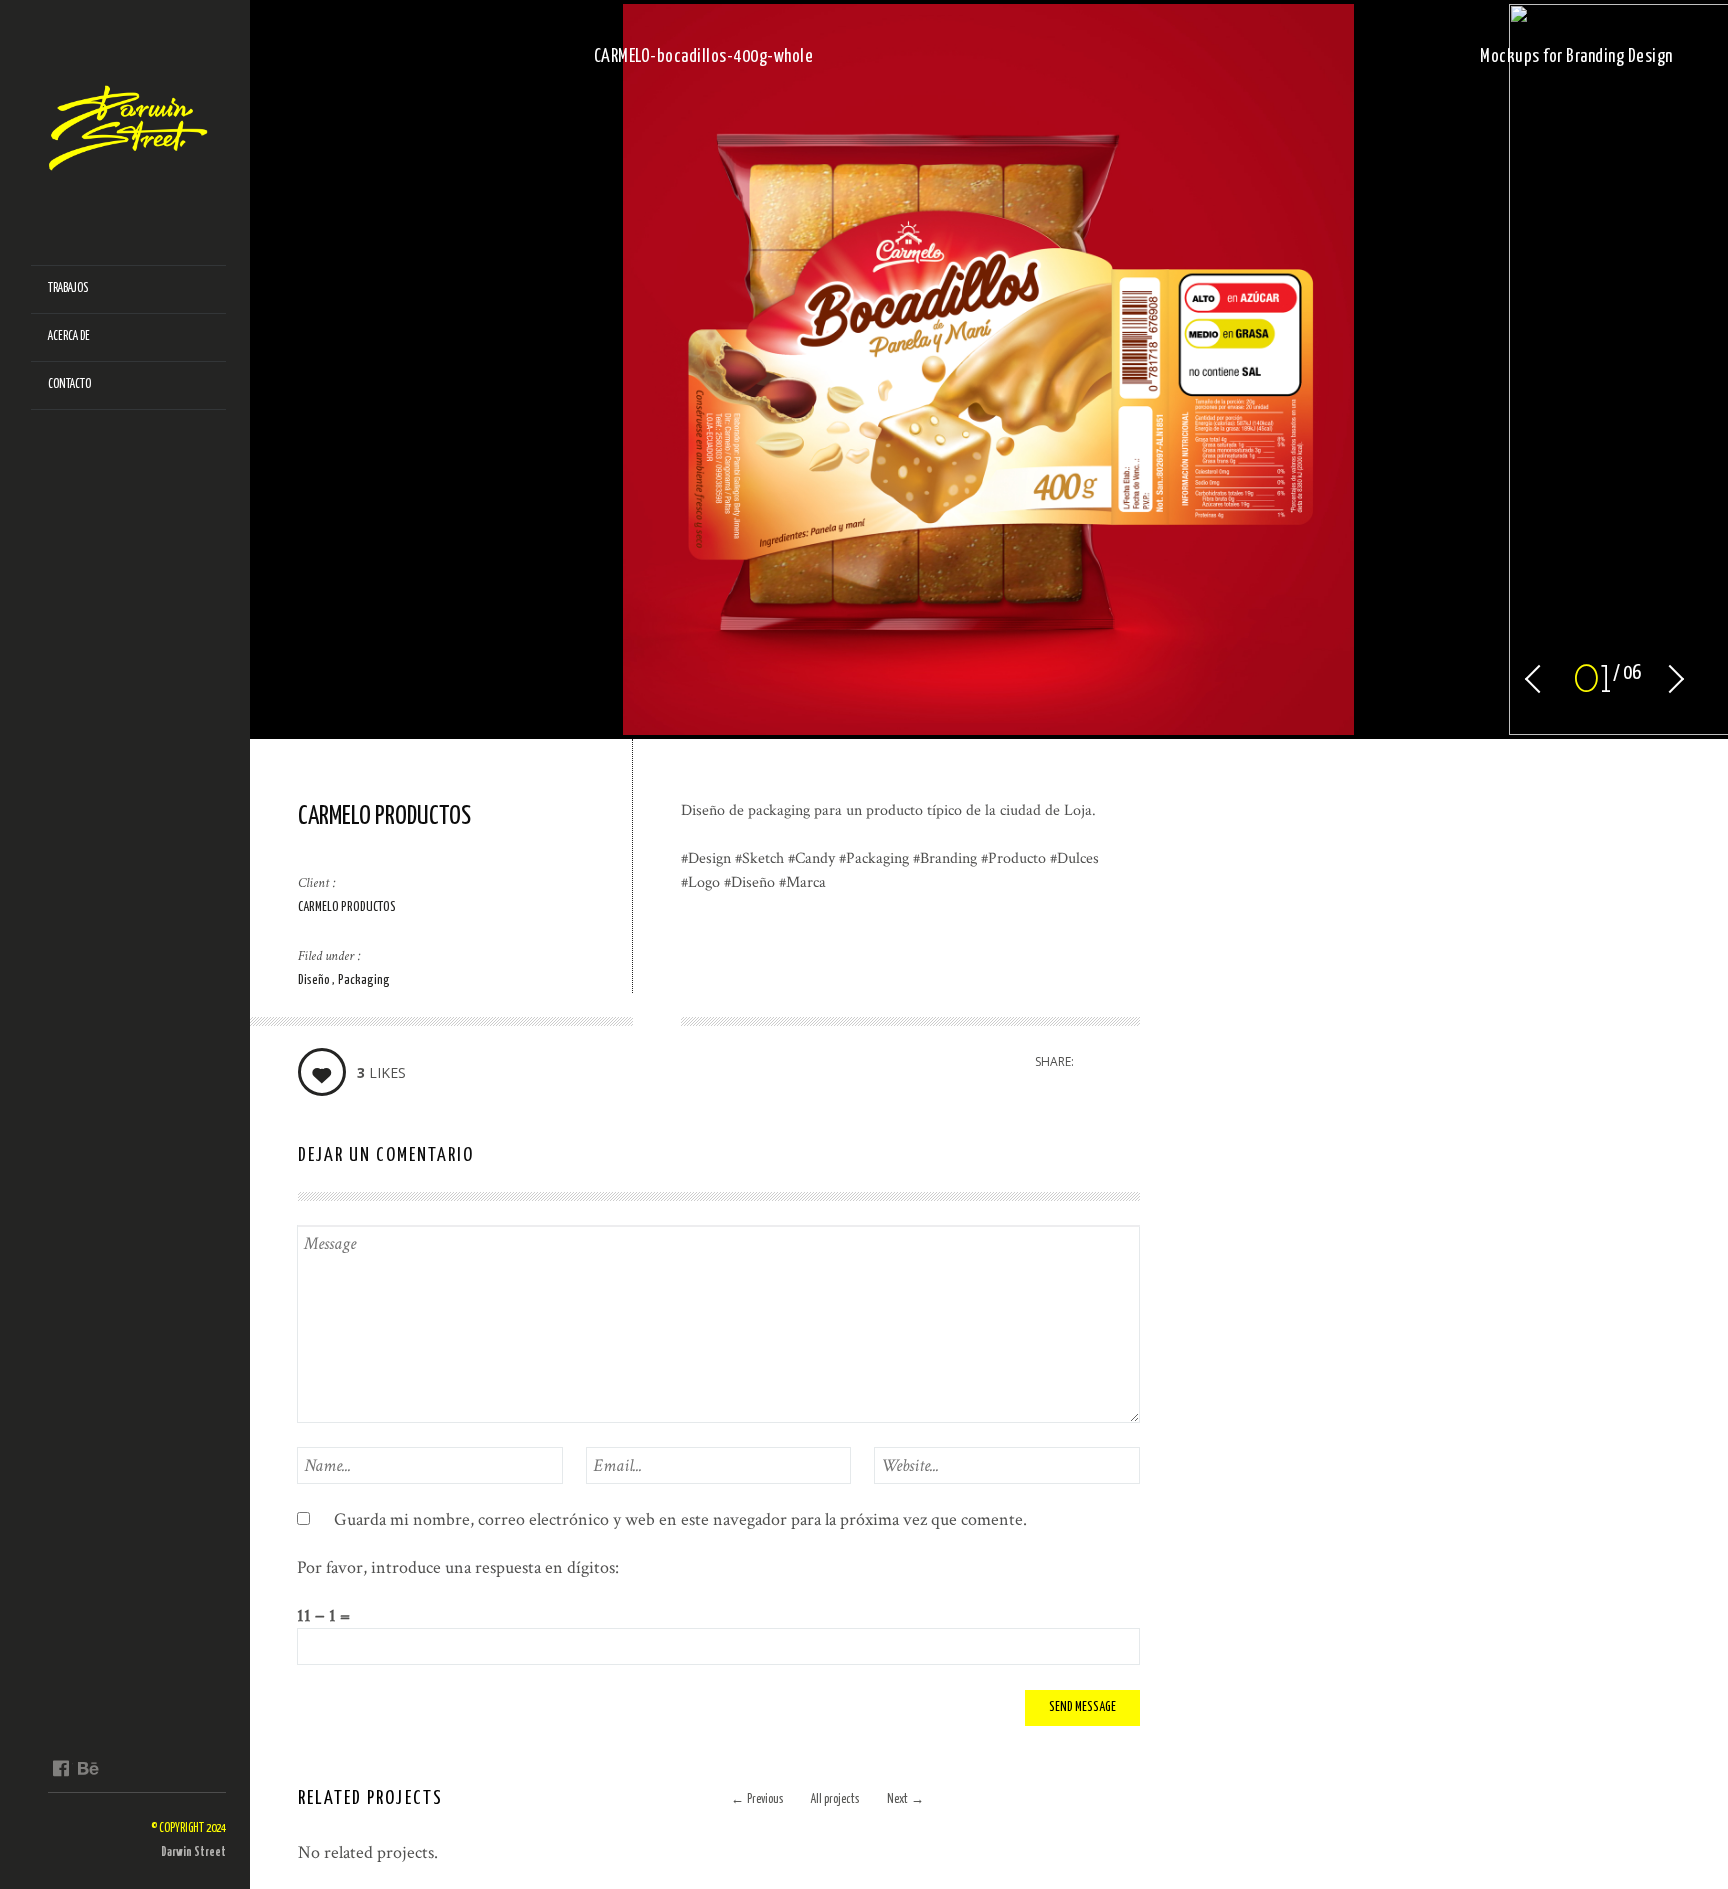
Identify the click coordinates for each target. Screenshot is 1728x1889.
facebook (60, 1768)
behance (87, 1768)
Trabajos (68, 288)
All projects (835, 1799)
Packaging (364, 980)
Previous (757, 1799)
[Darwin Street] (137, 133)
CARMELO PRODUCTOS (347, 907)
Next (905, 1799)
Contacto (69, 384)
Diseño (315, 980)
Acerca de (69, 336)
